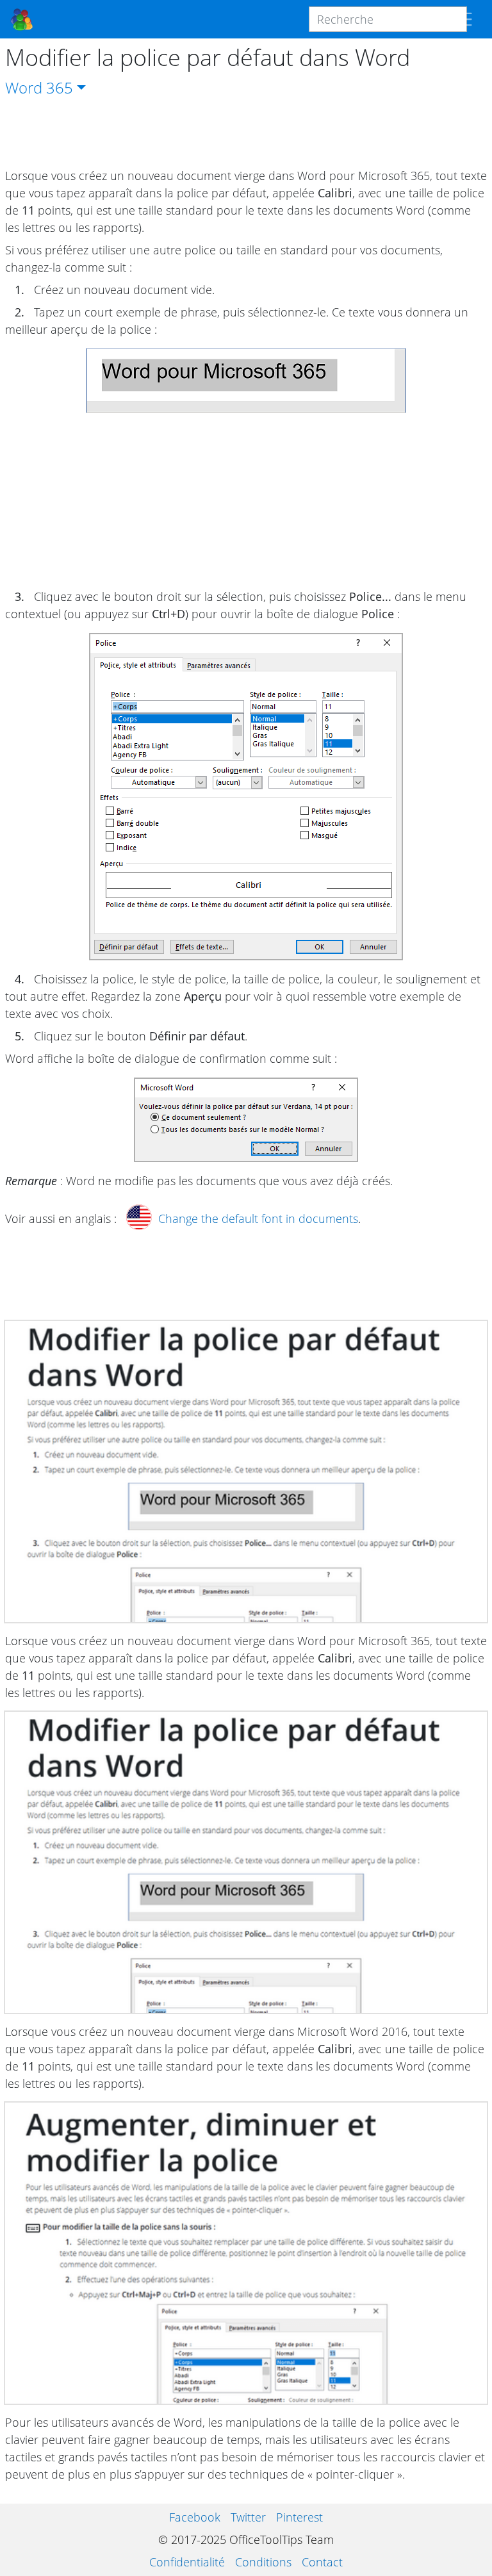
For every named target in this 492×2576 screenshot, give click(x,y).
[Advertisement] (246, 133)
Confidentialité (187, 2562)
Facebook (195, 2517)
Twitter (248, 2517)
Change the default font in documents (258, 1218)
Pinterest (299, 2517)
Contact (322, 2562)
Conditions (263, 2562)
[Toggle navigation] (463, 19)
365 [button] (60, 87)
